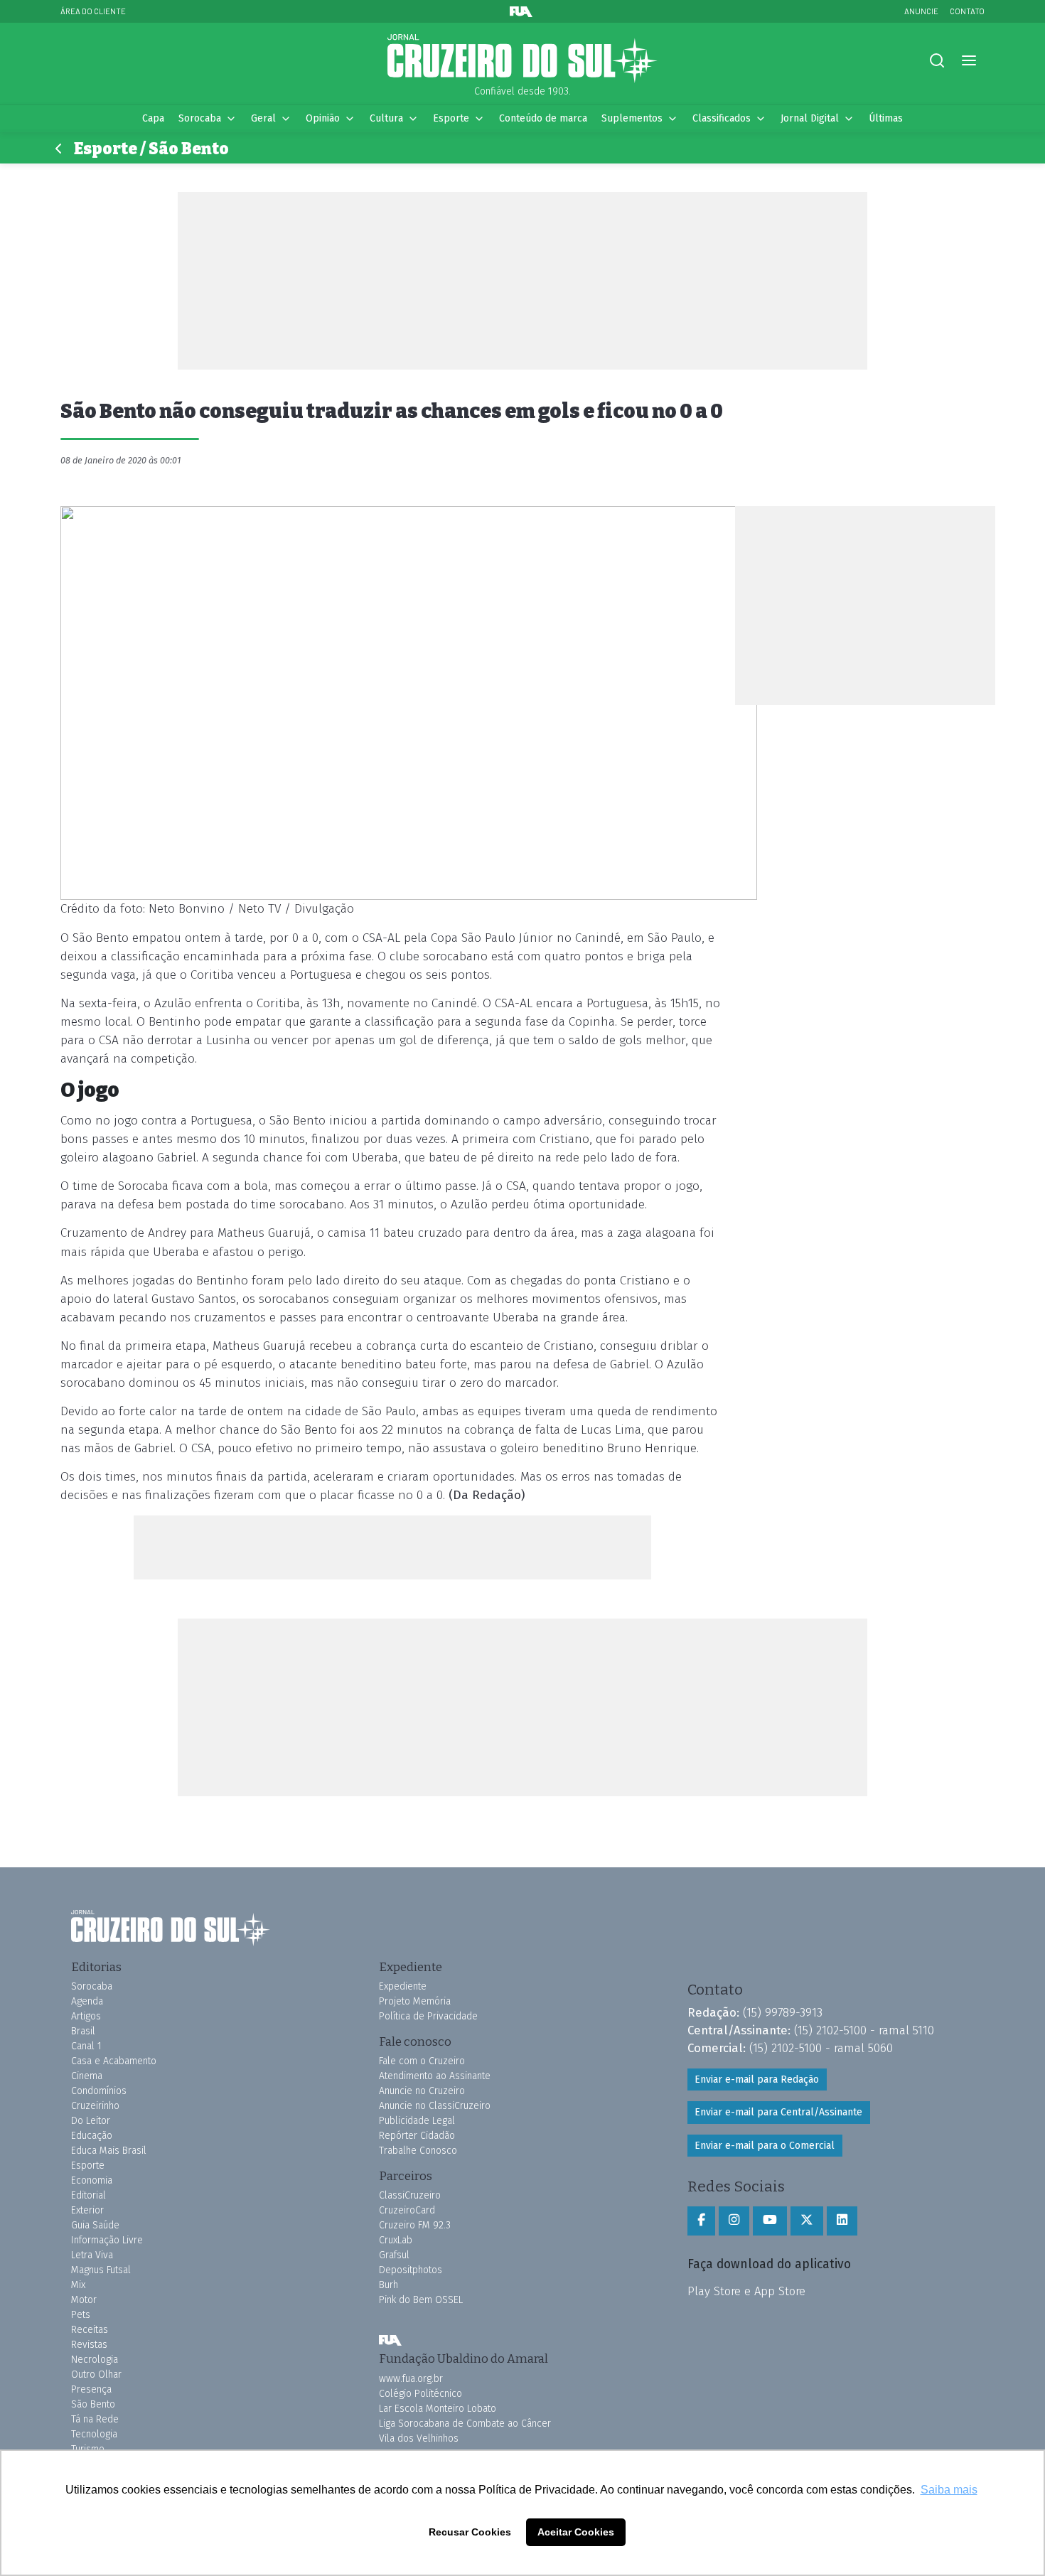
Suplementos (632, 118)
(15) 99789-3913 (783, 2012)
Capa (153, 118)
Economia (92, 2180)
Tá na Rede (95, 2419)
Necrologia (95, 2360)
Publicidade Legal (417, 2121)
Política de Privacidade (428, 2016)
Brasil (83, 2031)
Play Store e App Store (746, 2291)
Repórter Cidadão (417, 2136)
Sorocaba (200, 118)
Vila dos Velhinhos (419, 2438)
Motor (84, 2300)
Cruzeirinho (95, 2106)
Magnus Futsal (101, 2270)
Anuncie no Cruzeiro (422, 2091)
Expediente (403, 1986)
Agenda (87, 2001)
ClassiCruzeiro (410, 2195)
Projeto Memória (415, 2001)
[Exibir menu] (969, 61)
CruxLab (396, 2240)
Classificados (722, 118)
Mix (78, 2285)
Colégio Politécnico (420, 2394)
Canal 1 (86, 2046)
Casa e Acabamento (114, 2061)
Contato (967, 11)
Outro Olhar (96, 2374)
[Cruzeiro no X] (807, 2221)
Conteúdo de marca (543, 118)
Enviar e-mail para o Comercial (765, 2146)
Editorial (89, 2195)
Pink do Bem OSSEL (421, 2300)
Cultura (386, 118)
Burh (388, 2285)
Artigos (86, 2016)
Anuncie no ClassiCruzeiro (435, 2106)
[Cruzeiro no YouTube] (770, 2221)
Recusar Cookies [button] (470, 2532)
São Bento (93, 2404)
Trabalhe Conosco (418, 2151)
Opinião (323, 118)
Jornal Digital (810, 118)
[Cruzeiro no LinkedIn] (842, 2221)
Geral (263, 118)
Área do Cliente (93, 11)
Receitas (90, 2330)
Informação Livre (107, 2240)
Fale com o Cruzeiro (422, 2061)
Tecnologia (94, 2434)
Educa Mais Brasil (109, 2151)
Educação (92, 2136)
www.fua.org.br (411, 2379)
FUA (390, 2340)
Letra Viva (92, 2255)
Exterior (87, 2210)
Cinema (87, 2076)
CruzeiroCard (407, 2210)
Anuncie (921, 11)
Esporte (451, 118)
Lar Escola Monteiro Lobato (438, 2409)
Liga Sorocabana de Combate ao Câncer (465, 2424)
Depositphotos (411, 2270)
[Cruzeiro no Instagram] (734, 2221)
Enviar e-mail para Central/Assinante (778, 2112)
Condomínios (99, 2091)
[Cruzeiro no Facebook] (701, 2221)
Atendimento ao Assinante (435, 2076)
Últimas (886, 118)
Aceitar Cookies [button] (576, 2532)
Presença (91, 2389)
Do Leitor (91, 2121)
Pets (81, 2315)
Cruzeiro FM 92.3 (415, 2225)
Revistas (89, 2345)
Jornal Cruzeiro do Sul (522, 59)
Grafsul (394, 2255)
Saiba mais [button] (949, 2490)
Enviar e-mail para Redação (757, 2079)
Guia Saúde (95, 2225)
